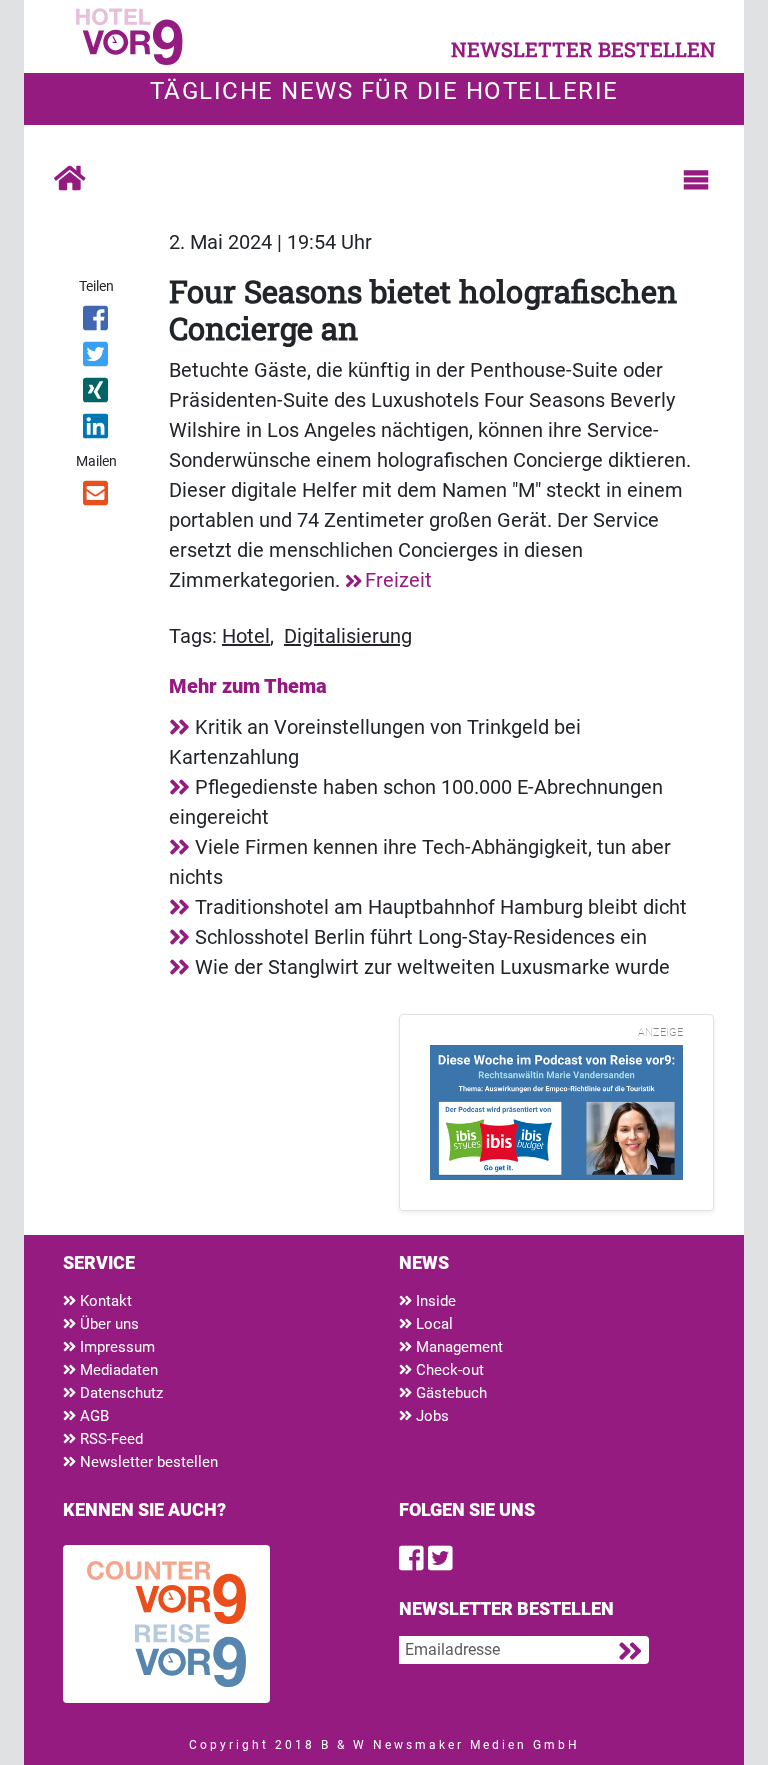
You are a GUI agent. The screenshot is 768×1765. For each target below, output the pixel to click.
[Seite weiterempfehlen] (96, 497)
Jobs (430, 1416)
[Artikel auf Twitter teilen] (96, 358)
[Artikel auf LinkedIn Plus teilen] (96, 430)
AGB (92, 1416)
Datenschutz (119, 1393)
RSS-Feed (109, 1439)
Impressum (115, 1347)
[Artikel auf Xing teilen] (96, 394)
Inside (434, 1301)
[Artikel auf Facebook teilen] (96, 322)
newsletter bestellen (583, 49)
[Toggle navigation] (696, 180)
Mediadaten (117, 1370)
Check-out (448, 1370)
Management (457, 1347)
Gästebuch (449, 1393)
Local (432, 1324)
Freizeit (398, 580)
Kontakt (104, 1301)
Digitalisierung (348, 636)
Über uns (107, 1324)
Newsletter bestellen (147, 1462)
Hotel (246, 636)
